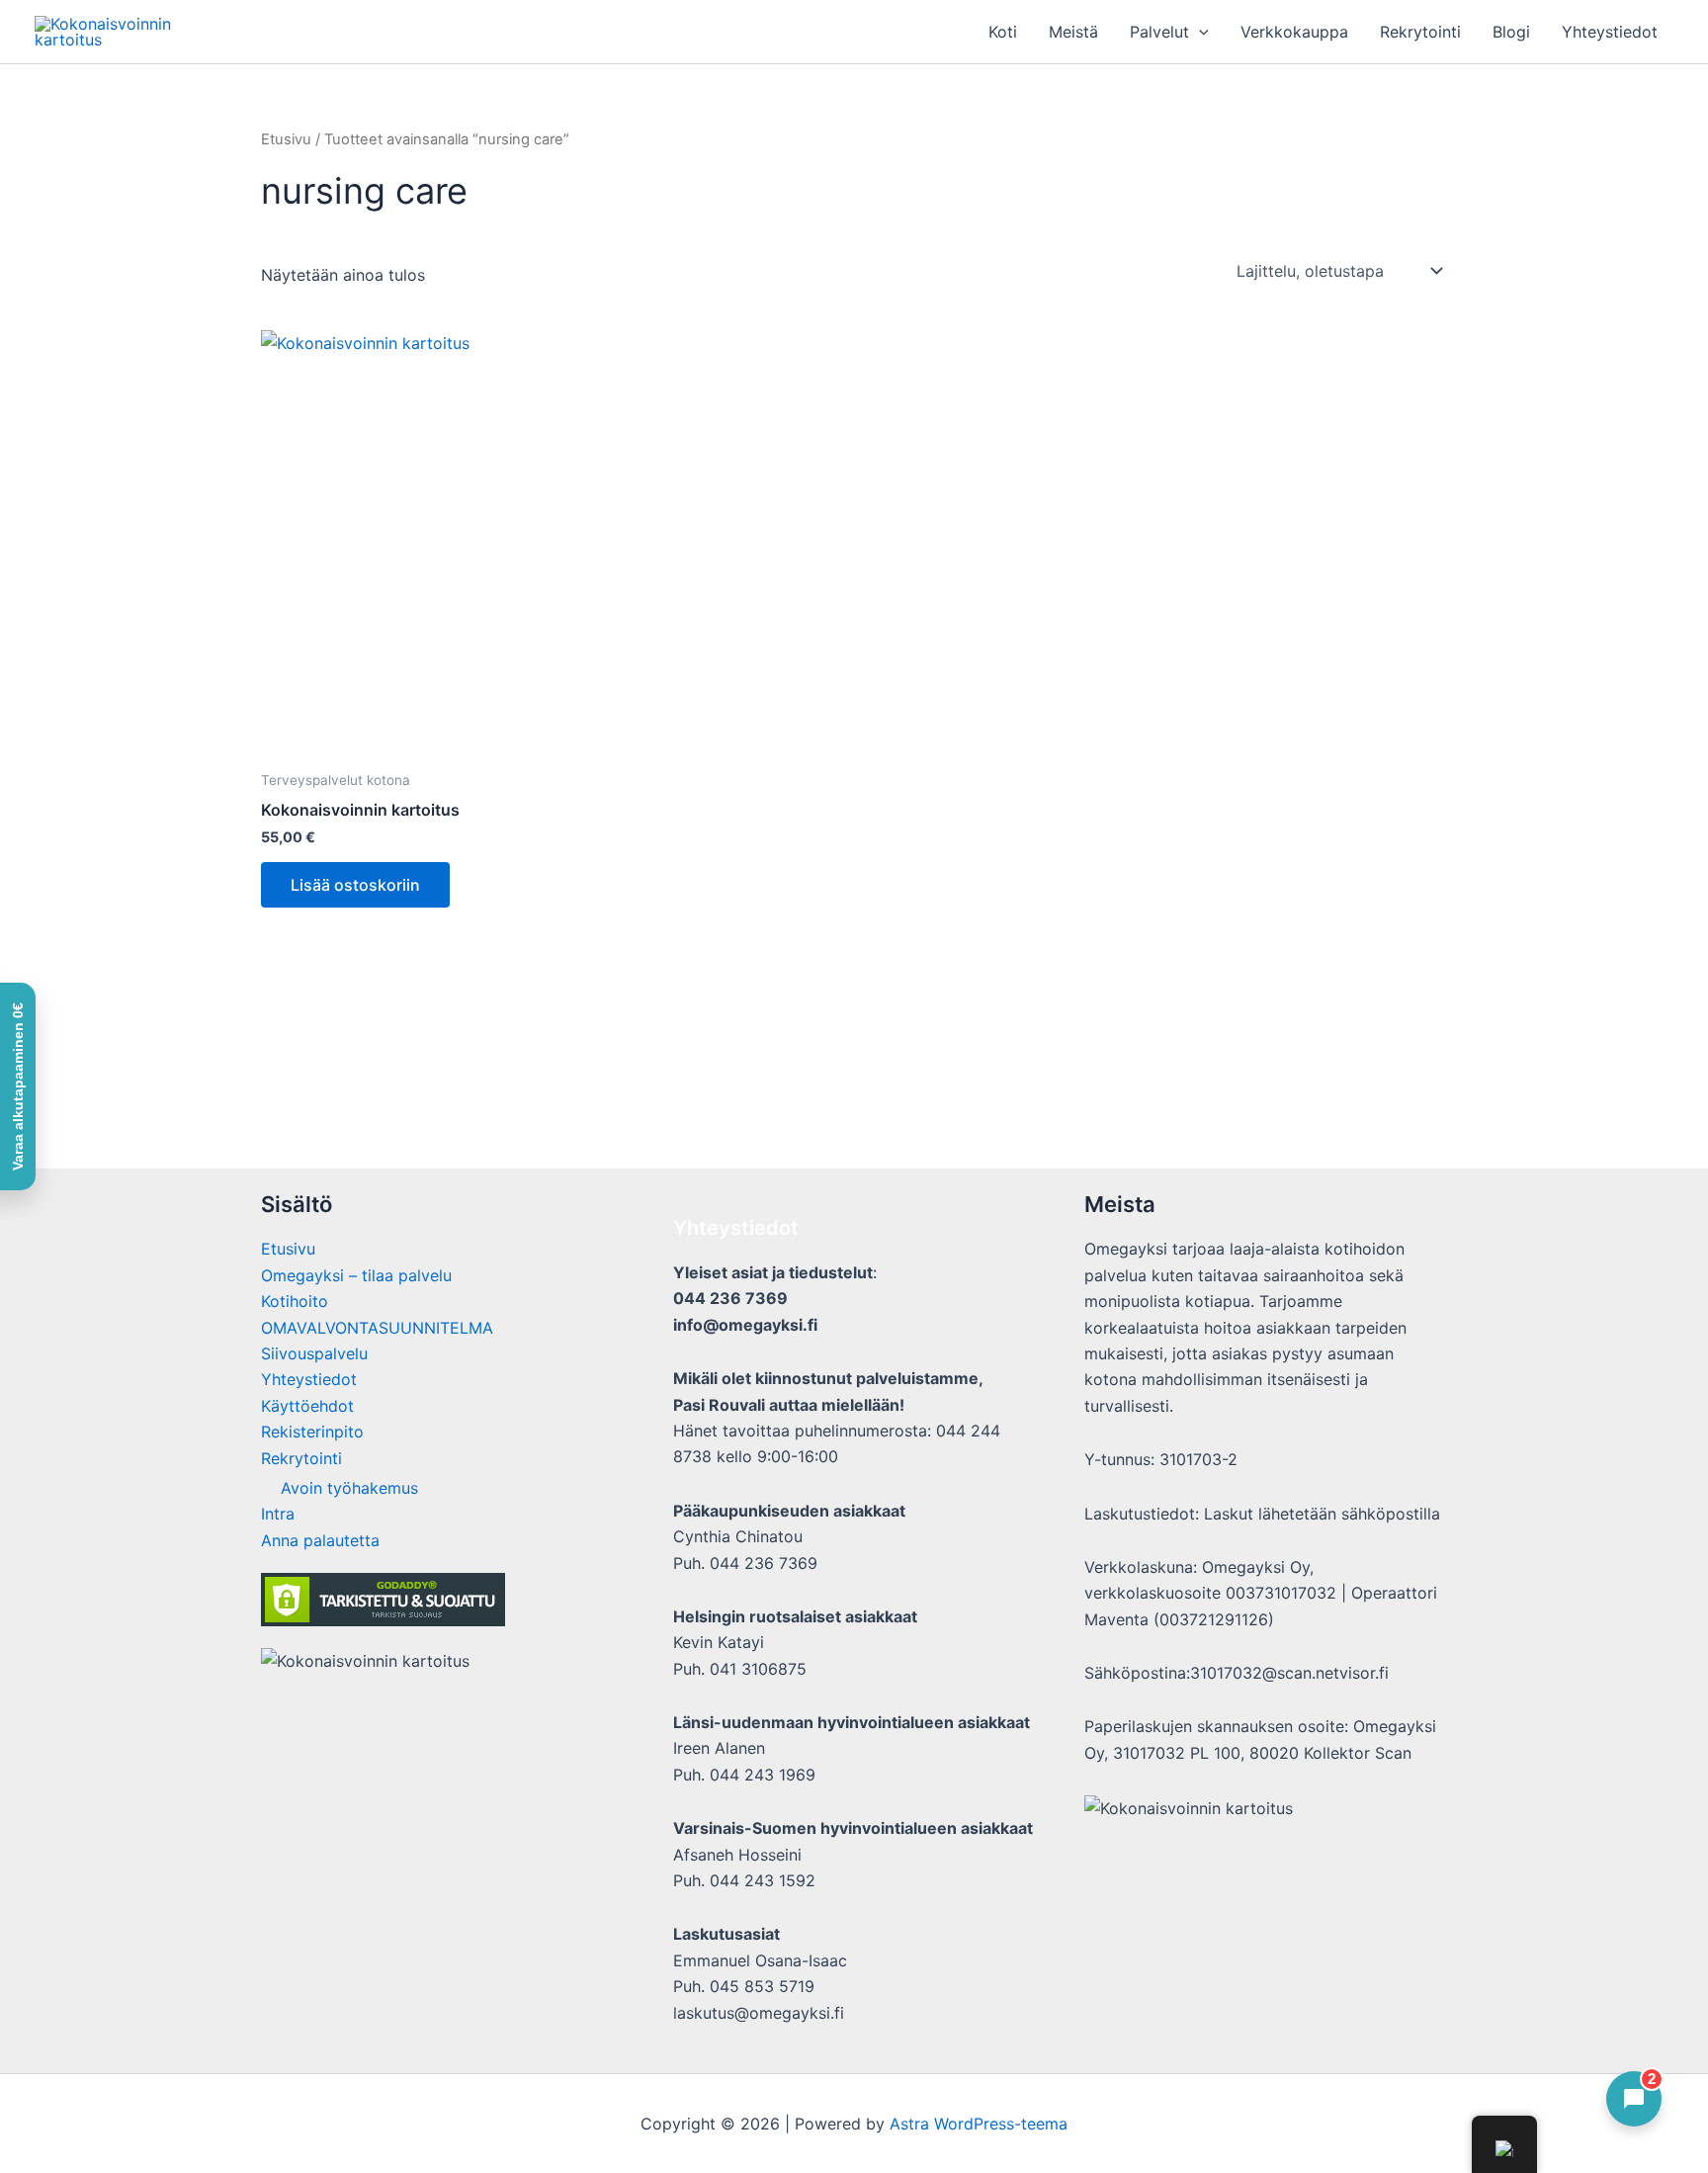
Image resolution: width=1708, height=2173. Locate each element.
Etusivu (286, 139)
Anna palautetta (320, 1540)
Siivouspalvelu (314, 1353)
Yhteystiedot (1610, 32)
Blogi (1511, 32)
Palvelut (1159, 32)
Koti (1003, 32)
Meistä (1073, 32)
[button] (1199, 32)
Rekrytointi (1420, 32)
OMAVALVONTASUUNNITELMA (377, 1328)
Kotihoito (295, 1301)
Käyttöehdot (307, 1406)
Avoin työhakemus (349, 1488)
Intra (278, 1514)
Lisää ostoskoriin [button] (355, 885)
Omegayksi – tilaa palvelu (356, 1275)
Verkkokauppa (1294, 32)
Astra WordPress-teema (979, 2124)
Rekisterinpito (312, 1432)
